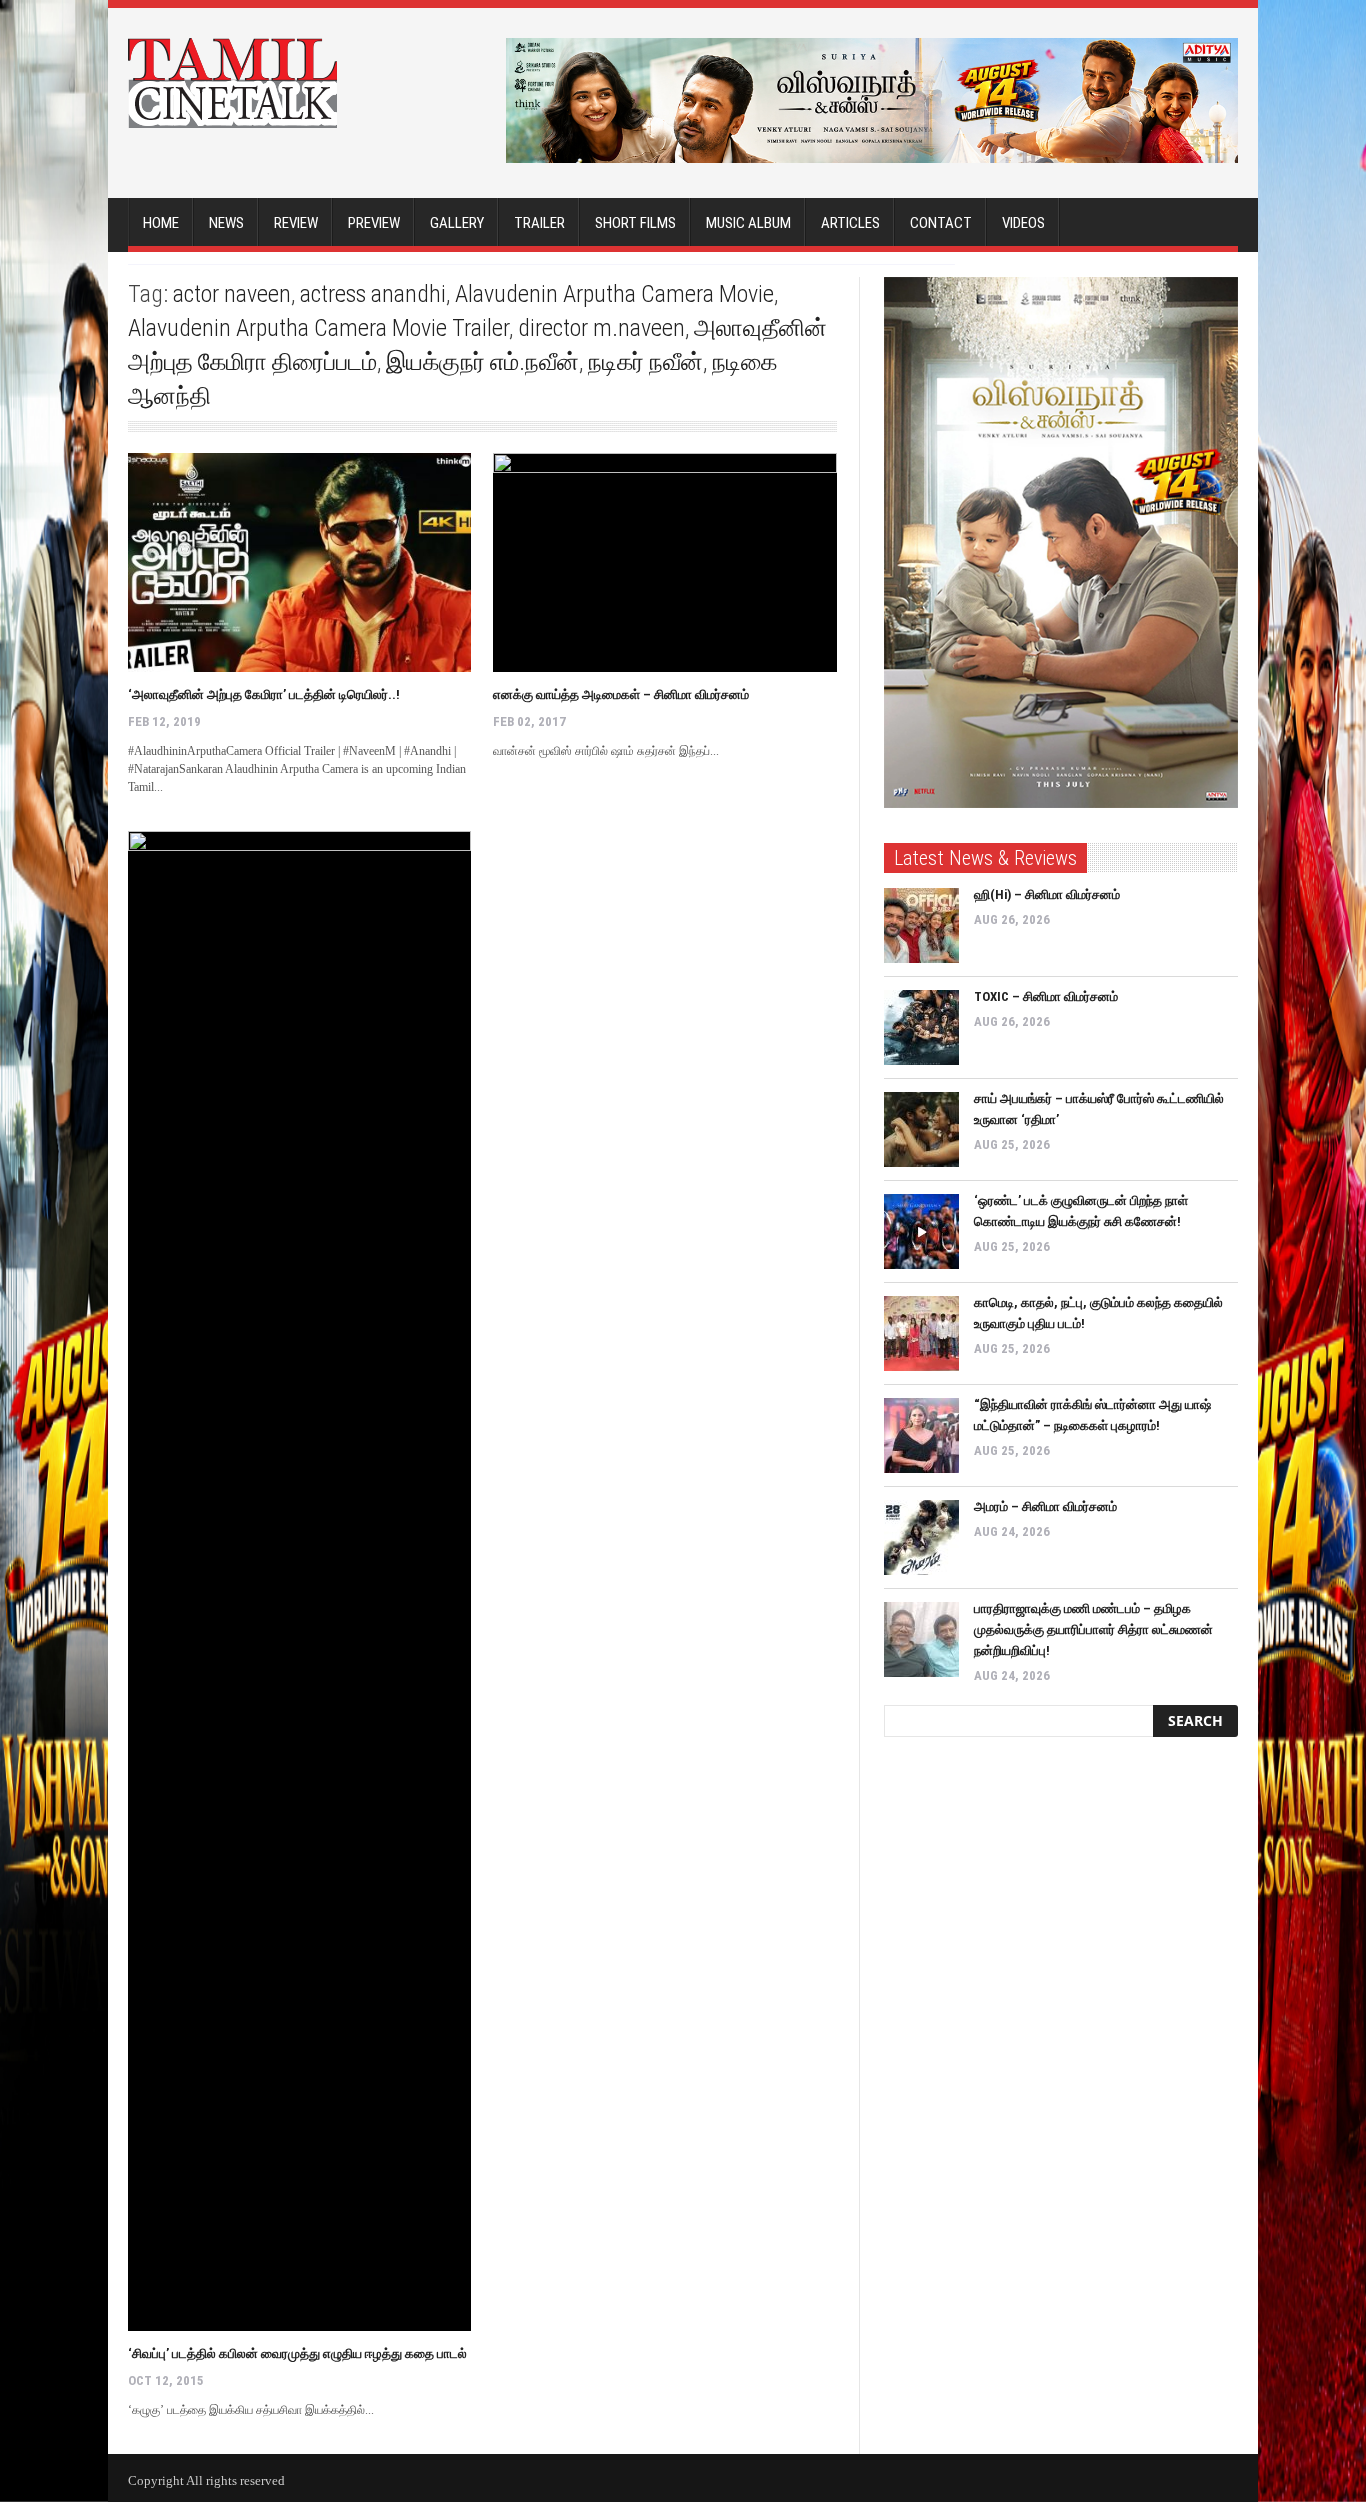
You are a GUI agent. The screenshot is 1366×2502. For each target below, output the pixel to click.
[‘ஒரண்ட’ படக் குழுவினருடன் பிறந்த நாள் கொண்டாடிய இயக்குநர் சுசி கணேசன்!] (921, 1231)
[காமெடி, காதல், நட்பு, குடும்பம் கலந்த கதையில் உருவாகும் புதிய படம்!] (921, 1333)
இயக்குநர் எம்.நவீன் (482, 362)
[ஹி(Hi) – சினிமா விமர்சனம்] (921, 925)
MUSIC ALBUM (748, 223)
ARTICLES (850, 223)
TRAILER (539, 223)
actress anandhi (373, 294)
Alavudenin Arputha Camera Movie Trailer (318, 328)
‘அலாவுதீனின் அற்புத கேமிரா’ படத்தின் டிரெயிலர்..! (264, 694)
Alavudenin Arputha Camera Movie (614, 294)
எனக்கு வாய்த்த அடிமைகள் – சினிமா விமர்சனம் (621, 694)
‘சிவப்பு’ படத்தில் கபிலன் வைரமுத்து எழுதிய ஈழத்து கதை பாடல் (297, 2353)
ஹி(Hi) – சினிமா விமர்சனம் (1047, 894)
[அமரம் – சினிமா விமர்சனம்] (921, 1537)
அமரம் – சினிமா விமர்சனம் (1045, 1506)
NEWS (226, 223)
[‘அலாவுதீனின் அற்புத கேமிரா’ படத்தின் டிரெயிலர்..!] (299, 562)
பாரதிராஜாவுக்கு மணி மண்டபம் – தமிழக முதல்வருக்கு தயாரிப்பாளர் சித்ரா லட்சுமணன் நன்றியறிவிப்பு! (1093, 1629)
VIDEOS (1023, 223)
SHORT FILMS (635, 223)
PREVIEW (374, 223)
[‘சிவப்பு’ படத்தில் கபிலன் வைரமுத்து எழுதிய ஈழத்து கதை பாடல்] (299, 1581)
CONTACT (941, 223)
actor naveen (232, 294)
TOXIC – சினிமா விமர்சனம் (1046, 996)
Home (161, 223)
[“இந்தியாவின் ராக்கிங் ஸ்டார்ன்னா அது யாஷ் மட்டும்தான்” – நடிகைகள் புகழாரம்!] (921, 1435)
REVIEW (296, 223)
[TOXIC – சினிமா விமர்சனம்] (921, 1027)
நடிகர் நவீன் (645, 362)
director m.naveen (601, 328)
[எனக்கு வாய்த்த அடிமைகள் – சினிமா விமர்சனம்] (664, 562)
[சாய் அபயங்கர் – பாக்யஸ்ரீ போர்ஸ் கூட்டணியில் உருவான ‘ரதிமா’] (921, 1129)
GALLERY (457, 223)
